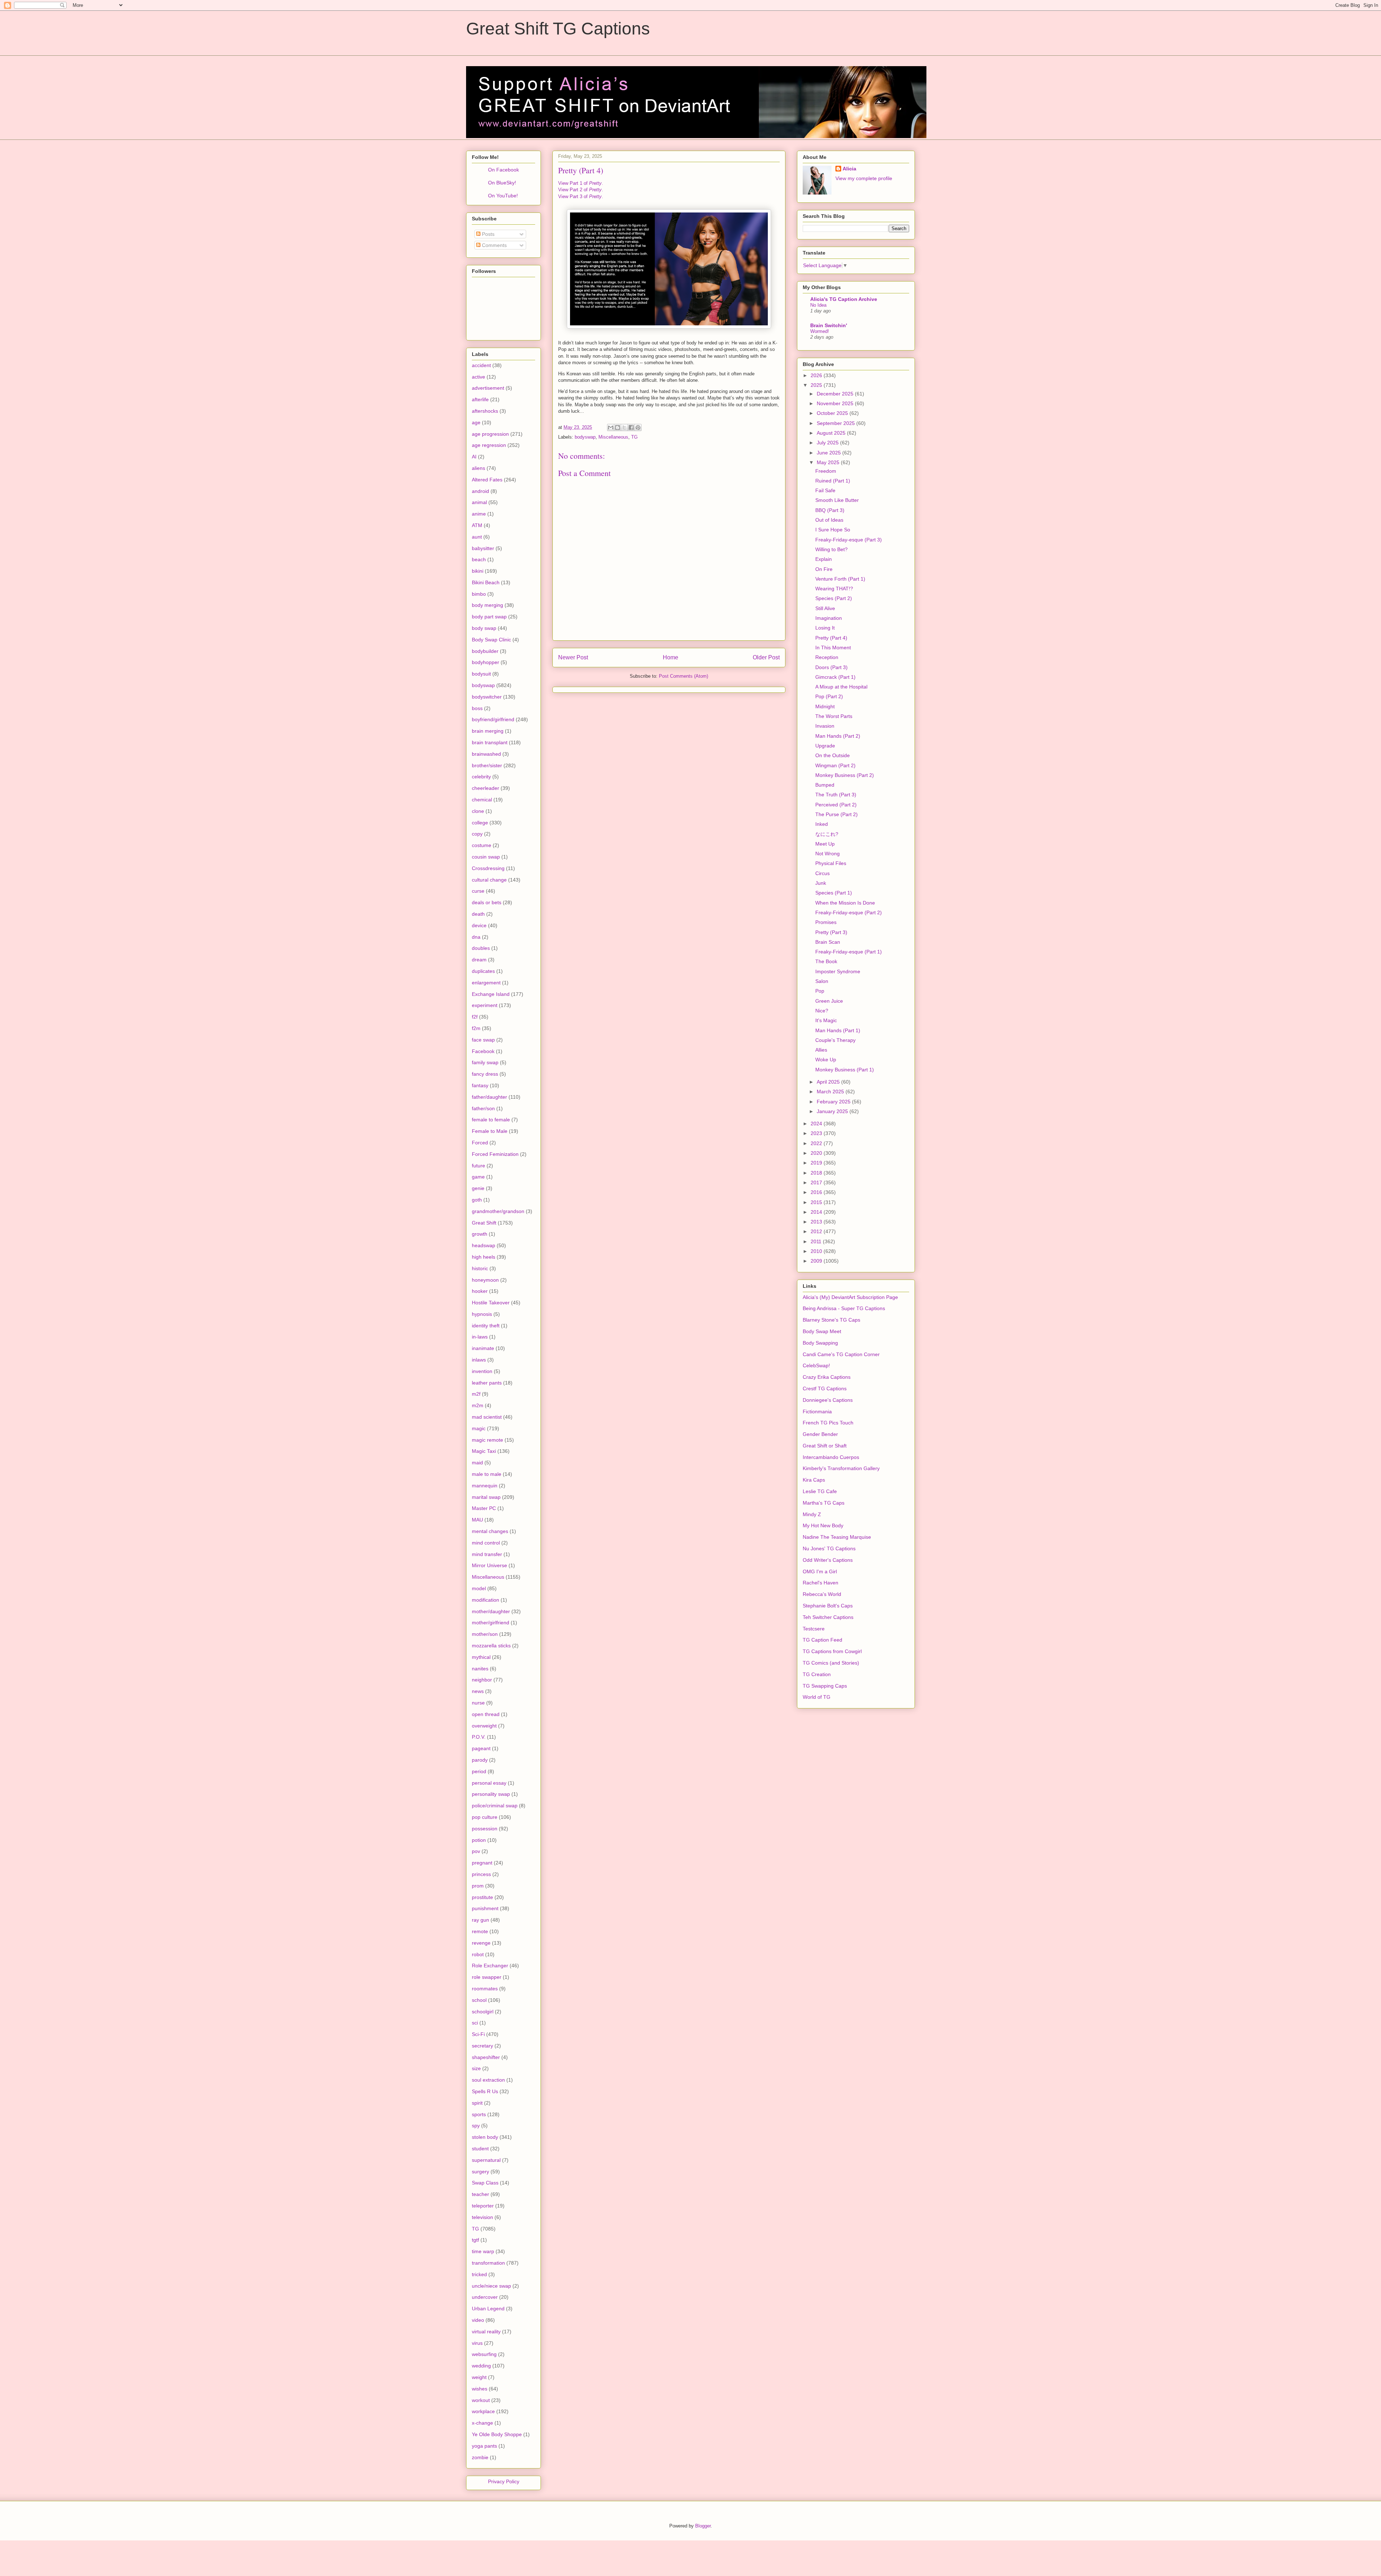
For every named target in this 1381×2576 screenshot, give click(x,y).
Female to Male (490, 1131)
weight (479, 2377)
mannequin (485, 1486)
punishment (485, 1908)
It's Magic (826, 1020)
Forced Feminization (495, 1154)
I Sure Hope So (833, 530)
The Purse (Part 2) (837, 814)
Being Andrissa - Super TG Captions (844, 1308)
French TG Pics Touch (828, 1423)
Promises (826, 922)
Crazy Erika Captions (827, 1377)
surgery (480, 2172)
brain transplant (490, 742)
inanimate (483, 1348)
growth (480, 1234)
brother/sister (487, 765)
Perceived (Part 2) (836, 805)
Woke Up (826, 1060)
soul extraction (488, 2080)
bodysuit (481, 674)
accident (481, 365)
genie (478, 1188)
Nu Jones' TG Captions (829, 1548)
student (480, 2149)
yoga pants (484, 2446)
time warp (483, 2251)
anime (479, 514)
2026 (817, 375)
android (480, 491)
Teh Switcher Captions (828, 1617)
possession (485, 1829)
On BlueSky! (502, 183)
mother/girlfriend (491, 1623)
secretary (482, 2046)
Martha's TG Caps (824, 1503)
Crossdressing (488, 868)
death (478, 914)
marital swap (486, 1497)
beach (479, 559)
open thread (486, 1714)
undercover (485, 2297)
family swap (485, 1062)
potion (479, 1840)
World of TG (817, 1697)
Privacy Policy (504, 2481)
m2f (476, 1394)
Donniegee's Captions (828, 1400)
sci (475, 2023)
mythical (481, 1657)
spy (476, 2126)
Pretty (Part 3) (831, 932)
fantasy (480, 1085)
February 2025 (834, 1102)
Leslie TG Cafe (820, 1491)
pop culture (485, 1817)
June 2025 (829, 453)
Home (671, 657)
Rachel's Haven (821, 1583)
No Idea (818, 305)
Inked (822, 824)
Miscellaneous (613, 437)
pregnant (482, 1863)
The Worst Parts (834, 716)
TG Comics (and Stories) (831, 1663)
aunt (477, 537)
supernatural (486, 2160)
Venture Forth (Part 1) (840, 579)
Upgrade (825, 746)
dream (479, 960)
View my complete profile (864, 178)
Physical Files (831, 863)
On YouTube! (503, 196)
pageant (481, 1748)
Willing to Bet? (831, 549)
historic (480, 1268)
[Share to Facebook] (631, 427)
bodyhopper (486, 662)
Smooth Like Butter (837, 500)
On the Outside (833, 755)
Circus (822, 873)
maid (477, 1463)
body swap (484, 628)
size (476, 2068)
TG (634, 437)
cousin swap (486, 857)
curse (478, 891)
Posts (487, 234)
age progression (490, 434)
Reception (827, 657)
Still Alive (825, 608)
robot (478, 1954)
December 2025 (836, 394)
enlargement (486, 983)
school (479, 2000)
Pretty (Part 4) (831, 638)
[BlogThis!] (617, 427)
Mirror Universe (489, 1565)
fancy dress (485, 1074)
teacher (480, 2194)
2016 (817, 1192)
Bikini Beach (486, 582)
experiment (485, 1005)
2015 (817, 1202)
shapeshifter (486, 2057)
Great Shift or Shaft (825, 1446)
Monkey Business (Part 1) (845, 1070)
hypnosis (482, 1314)
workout (481, 2400)
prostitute (482, 1897)
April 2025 (829, 1082)
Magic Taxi (484, 1451)
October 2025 (833, 413)
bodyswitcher (487, 697)
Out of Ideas (829, 520)
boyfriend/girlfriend (493, 719)
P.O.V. (479, 1737)
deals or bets (487, 902)
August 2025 (832, 433)
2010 (817, 1251)
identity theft (486, 1326)
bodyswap (585, 437)
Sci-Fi (478, 2034)
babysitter (483, 548)
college (480, 823)
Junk (821, 883)
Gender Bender (820, 1434)
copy (477, 834)
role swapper (487, 1977)
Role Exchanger (490, 1966)
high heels (484, 1257)
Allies (821, 1050)
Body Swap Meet (822, 1331)
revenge (481, 1943)
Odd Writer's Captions (828, 1560)
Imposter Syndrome (838, 971)
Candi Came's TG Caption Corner (841, 1354)
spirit (477, 2103)
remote (480, 1931)
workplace (483, 2411)
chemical (482, 800)
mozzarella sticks (491, 1646)
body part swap (489, 617)
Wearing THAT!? (834, 589)
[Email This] (611, 427)
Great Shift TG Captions (558, 29)
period (479, 1771)
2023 (817, 1133)
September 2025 (837, 423)
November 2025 (836, 403)
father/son (483, 1108)
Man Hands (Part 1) (838, 1030)
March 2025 (831, 1092)
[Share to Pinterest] (638, 427)
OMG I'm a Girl (820, 1571)
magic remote (487, 1440)
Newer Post (573, 657)
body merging (487, 605)
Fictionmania (817, 1411)
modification (486, 1600)
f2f (475, 1017)
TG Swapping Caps (825, 1686)
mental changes (490, 1531)
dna (476, 937)
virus (477, 2343)
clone (478, 811)
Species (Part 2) (834, 598)
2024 (817, 1124)
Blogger (703, 2526)
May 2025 (829, 462)
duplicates (483, 971)
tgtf (475, 2240)
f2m (476, 1028)
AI (474, 457)
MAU (477, 1520)
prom (478, 1886)
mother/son (485, 1634)
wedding (481, 2366)
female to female (491, 1120)
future (478, 1166)
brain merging (488, 731)
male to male (487, 1474)
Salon (822, 981)
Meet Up (825, 844)
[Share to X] (624, 427)
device (479, 925)
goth (477, 1200)
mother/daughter (491, 1611)
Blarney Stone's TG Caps (831, 1320)
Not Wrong (828, 854)
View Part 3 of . (581, 196)
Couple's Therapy (835, 1040)
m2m (478, 1405)
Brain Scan (828, 942)
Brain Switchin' (829, 325)
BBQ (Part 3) (830, 510)
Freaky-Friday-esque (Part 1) (849, 952)
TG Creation (817, 1674)
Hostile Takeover (491, 1303)
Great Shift (484, 1223)
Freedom (826, 471)
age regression (489, 445)
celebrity (481, 777)
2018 (817, 1173)
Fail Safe (825, 490)
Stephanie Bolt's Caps (828, 1606)
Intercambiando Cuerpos (831, 1457)
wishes (480, 2389)
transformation (488, 2263)
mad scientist (487, 1417)
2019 (817, 1163)
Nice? (822, 1011)
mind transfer (487, 1554)
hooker (480, 1291)
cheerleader (486, 788)
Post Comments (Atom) (683, 676)
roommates (485, 1989)
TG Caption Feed (822, 1640)
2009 (817, 1261)
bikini (478, 571)
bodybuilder (485, 651)
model (479, 1588)
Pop (820, 991)
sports (479, 2114)
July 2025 (828, 443)
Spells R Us (485, 2091)
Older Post (766, 657)
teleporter (483, 2206)
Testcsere (814, 1629)
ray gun (480, 1920)
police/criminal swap (495, 1806)
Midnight (825, 706)
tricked (479, 2274)
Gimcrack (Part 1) (835, 677)
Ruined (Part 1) (833, 481)
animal (479, 502)
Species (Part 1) (834, 893)
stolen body (485, 2137)
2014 (817, 1212)
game (478, 1177)
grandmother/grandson (498, 1211)
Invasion (825, 726)
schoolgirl (483, 2012)
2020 (817, 1153)
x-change (482, 2423)
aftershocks (485, 411)
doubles (481, 948)
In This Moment (833, 648)
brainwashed (486, 754)
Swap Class (485, 2183)
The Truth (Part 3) (836, 795)
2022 (817, 1143)
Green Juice (829, 1001)
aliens (478, 468)
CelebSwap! (816, 1365)
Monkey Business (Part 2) (845, 775)
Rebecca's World (822, 1594)
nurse (478, 1703)
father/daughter (489, 1097)
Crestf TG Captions (825, 1388)
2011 (817, 1241)
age (476, 422)
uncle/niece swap (491, 2286)
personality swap (491, 1794)
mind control (486, 1543)
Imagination (829, 618)
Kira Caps (814, 1480)
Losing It (825, 628)
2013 (817, 1222)
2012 (817, 1231)
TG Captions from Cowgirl (832, 1651)
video (478, 2320)
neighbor (482, 1680)
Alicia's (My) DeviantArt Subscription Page (850, 1297)
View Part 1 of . (581, 183)
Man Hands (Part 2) (838, 736)
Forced (480, 1143)
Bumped (825, 785)
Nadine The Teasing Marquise (837, 1537)
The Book (826, 961)
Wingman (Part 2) (835, 765)
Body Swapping (820, 1343)
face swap (483, 1040)
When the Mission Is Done (845, 903)
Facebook (483, 1051)
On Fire (824, 569)
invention (482, 1371)
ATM (477, 525)
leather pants (487, 1383)
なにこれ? (827, 834)
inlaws (479, 1360)
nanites (480, 1669)
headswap (484, 1245)
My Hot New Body (823, 1525)
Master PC (484, 1508)
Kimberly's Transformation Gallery (841, 1468)
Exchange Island (491, 994)
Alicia (849, 169)
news (478, 1691)
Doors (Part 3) (831, 667)
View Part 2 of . (581, 190)
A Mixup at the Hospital (841, 687)
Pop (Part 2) (829, 696)
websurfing (484, 2354)
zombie (480, 2457)
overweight (484, 1726)
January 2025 (833, 1111)
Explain (824, 559)
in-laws (480, 1337)
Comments (494, 245)
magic (479, 1428)
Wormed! (820, 331)
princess (481, 1874)
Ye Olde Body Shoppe (497, 2434)
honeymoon (485, 1280)
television (482, 2217)
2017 (817, 1182)
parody (480, 1760)
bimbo (479, 594)
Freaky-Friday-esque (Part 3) (849, 540)
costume (482, 845)
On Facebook (503, 170)
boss (477, 708)
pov (476, 1851)
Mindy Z (812, 1514)
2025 (817, 385)
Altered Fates (487, 480)
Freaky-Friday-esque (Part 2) (849, 912)
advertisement (488, 388)
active (478, 377)
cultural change (489, 880)
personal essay (489, 1783)
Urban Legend (488, 2309)
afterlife (480, 399)
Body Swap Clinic (491, 640)
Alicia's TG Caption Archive (844, 299)
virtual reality (486, 2332)
